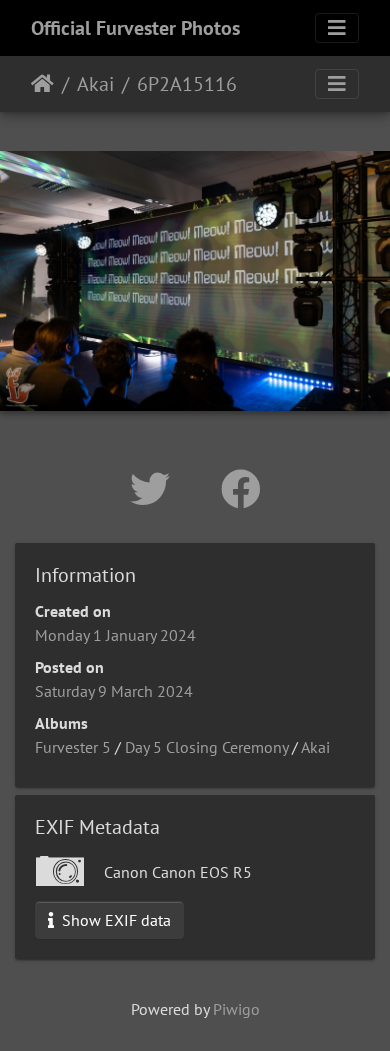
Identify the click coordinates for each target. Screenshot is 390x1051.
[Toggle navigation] (337, 28)
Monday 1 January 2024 (115, 635)
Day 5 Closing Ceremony (206, 747)
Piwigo (236, 1009)
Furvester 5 (73, 747)
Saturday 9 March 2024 (114, 691)
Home (42, 84)
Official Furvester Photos (135, 28)
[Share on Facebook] (241, 489)
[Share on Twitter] (155, 489)
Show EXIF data (114, 920)
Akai (95, 84)
